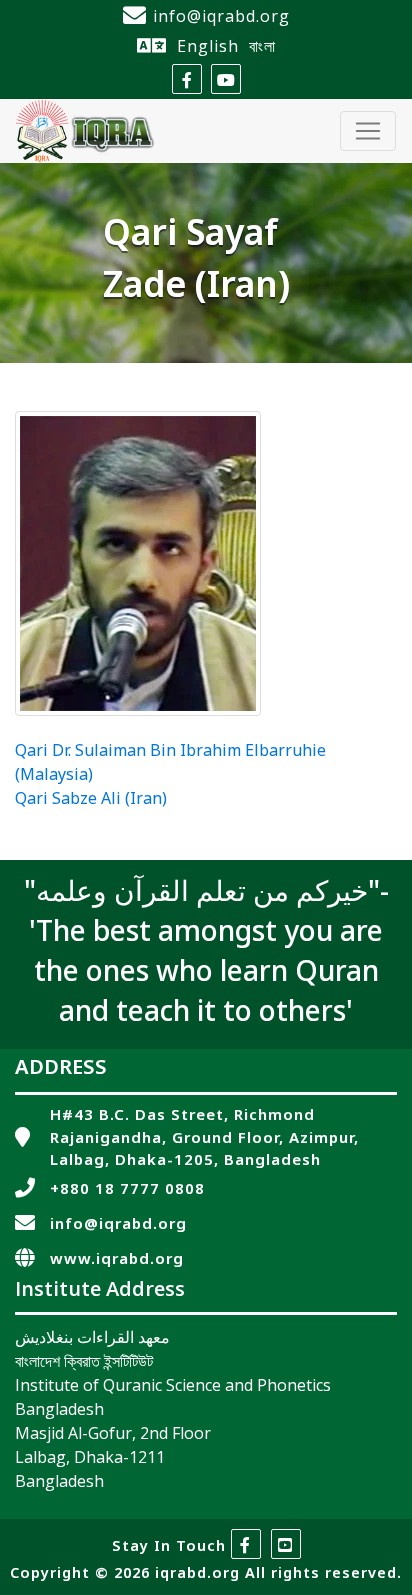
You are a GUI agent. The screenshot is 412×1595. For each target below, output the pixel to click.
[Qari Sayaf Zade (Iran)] (138, 563)
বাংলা (262, 46)
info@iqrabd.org (221, 16)
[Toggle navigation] (368, 131)
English (208, 46)
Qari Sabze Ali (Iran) (91, 800)
